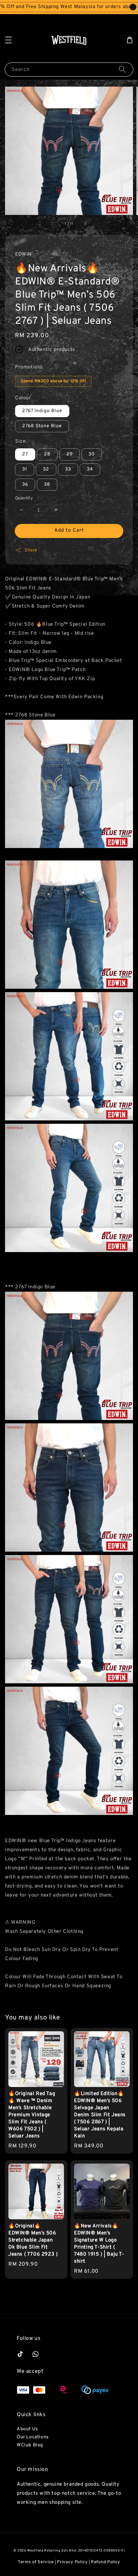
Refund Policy (106, 2562)
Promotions (29, 367)
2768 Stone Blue (42, 426)
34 (90, 469)
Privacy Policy (72, 2562)
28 (47, 454)
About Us (27, 2429)
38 (47, 484)
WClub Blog (30, 2445)
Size (20, 441)
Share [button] (31, 550)
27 (25, 454)
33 (68, 469)
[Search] (122, 69)
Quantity (24, 498)
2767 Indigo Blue (42, 411)
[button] (8, 40)
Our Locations (33, 2437)
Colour (23, 398)
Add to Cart (69, 530)
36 (25, 484)
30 (92, 454)
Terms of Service (36, 2562)
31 (25, 469)
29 (70, 454)
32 (46, 469)
